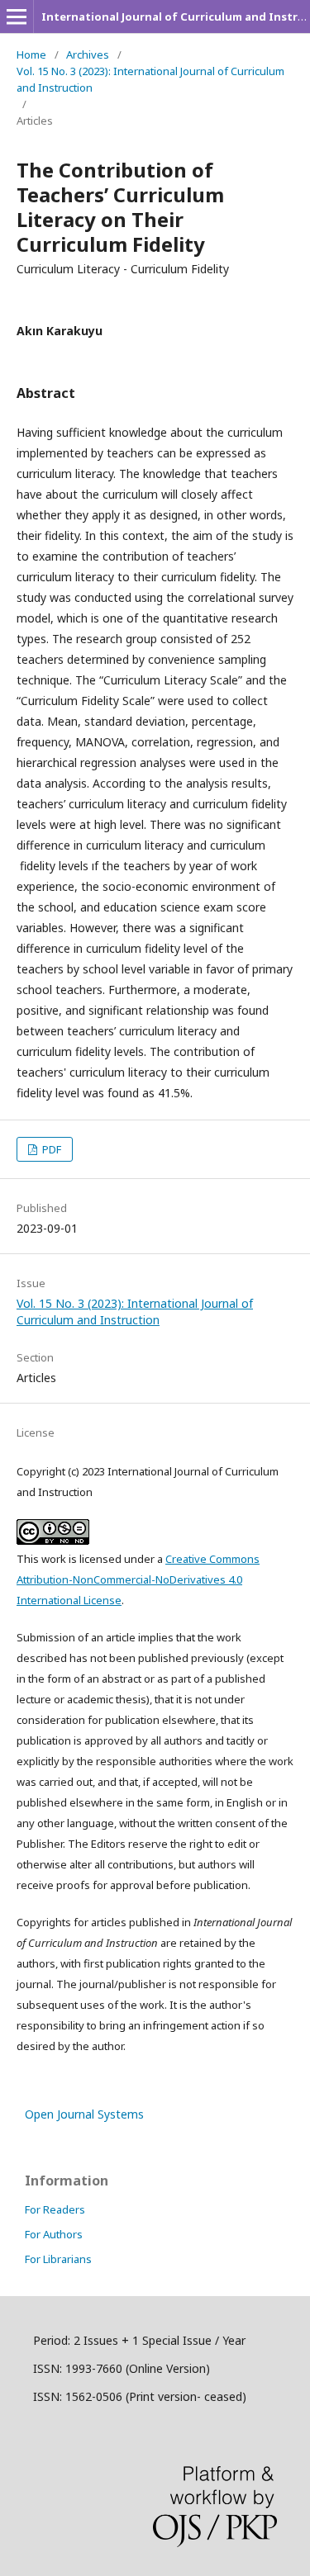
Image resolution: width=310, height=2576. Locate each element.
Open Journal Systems (84, 2114)
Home (31, 54)
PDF (50, 1149)
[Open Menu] (17, 17)
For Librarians (58, 2259)
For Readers (55, 2209)
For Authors (54, 2234)
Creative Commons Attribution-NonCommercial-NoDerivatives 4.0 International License (138, 1579)
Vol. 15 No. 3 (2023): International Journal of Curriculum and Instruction (150, 79)
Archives (88, 54)
